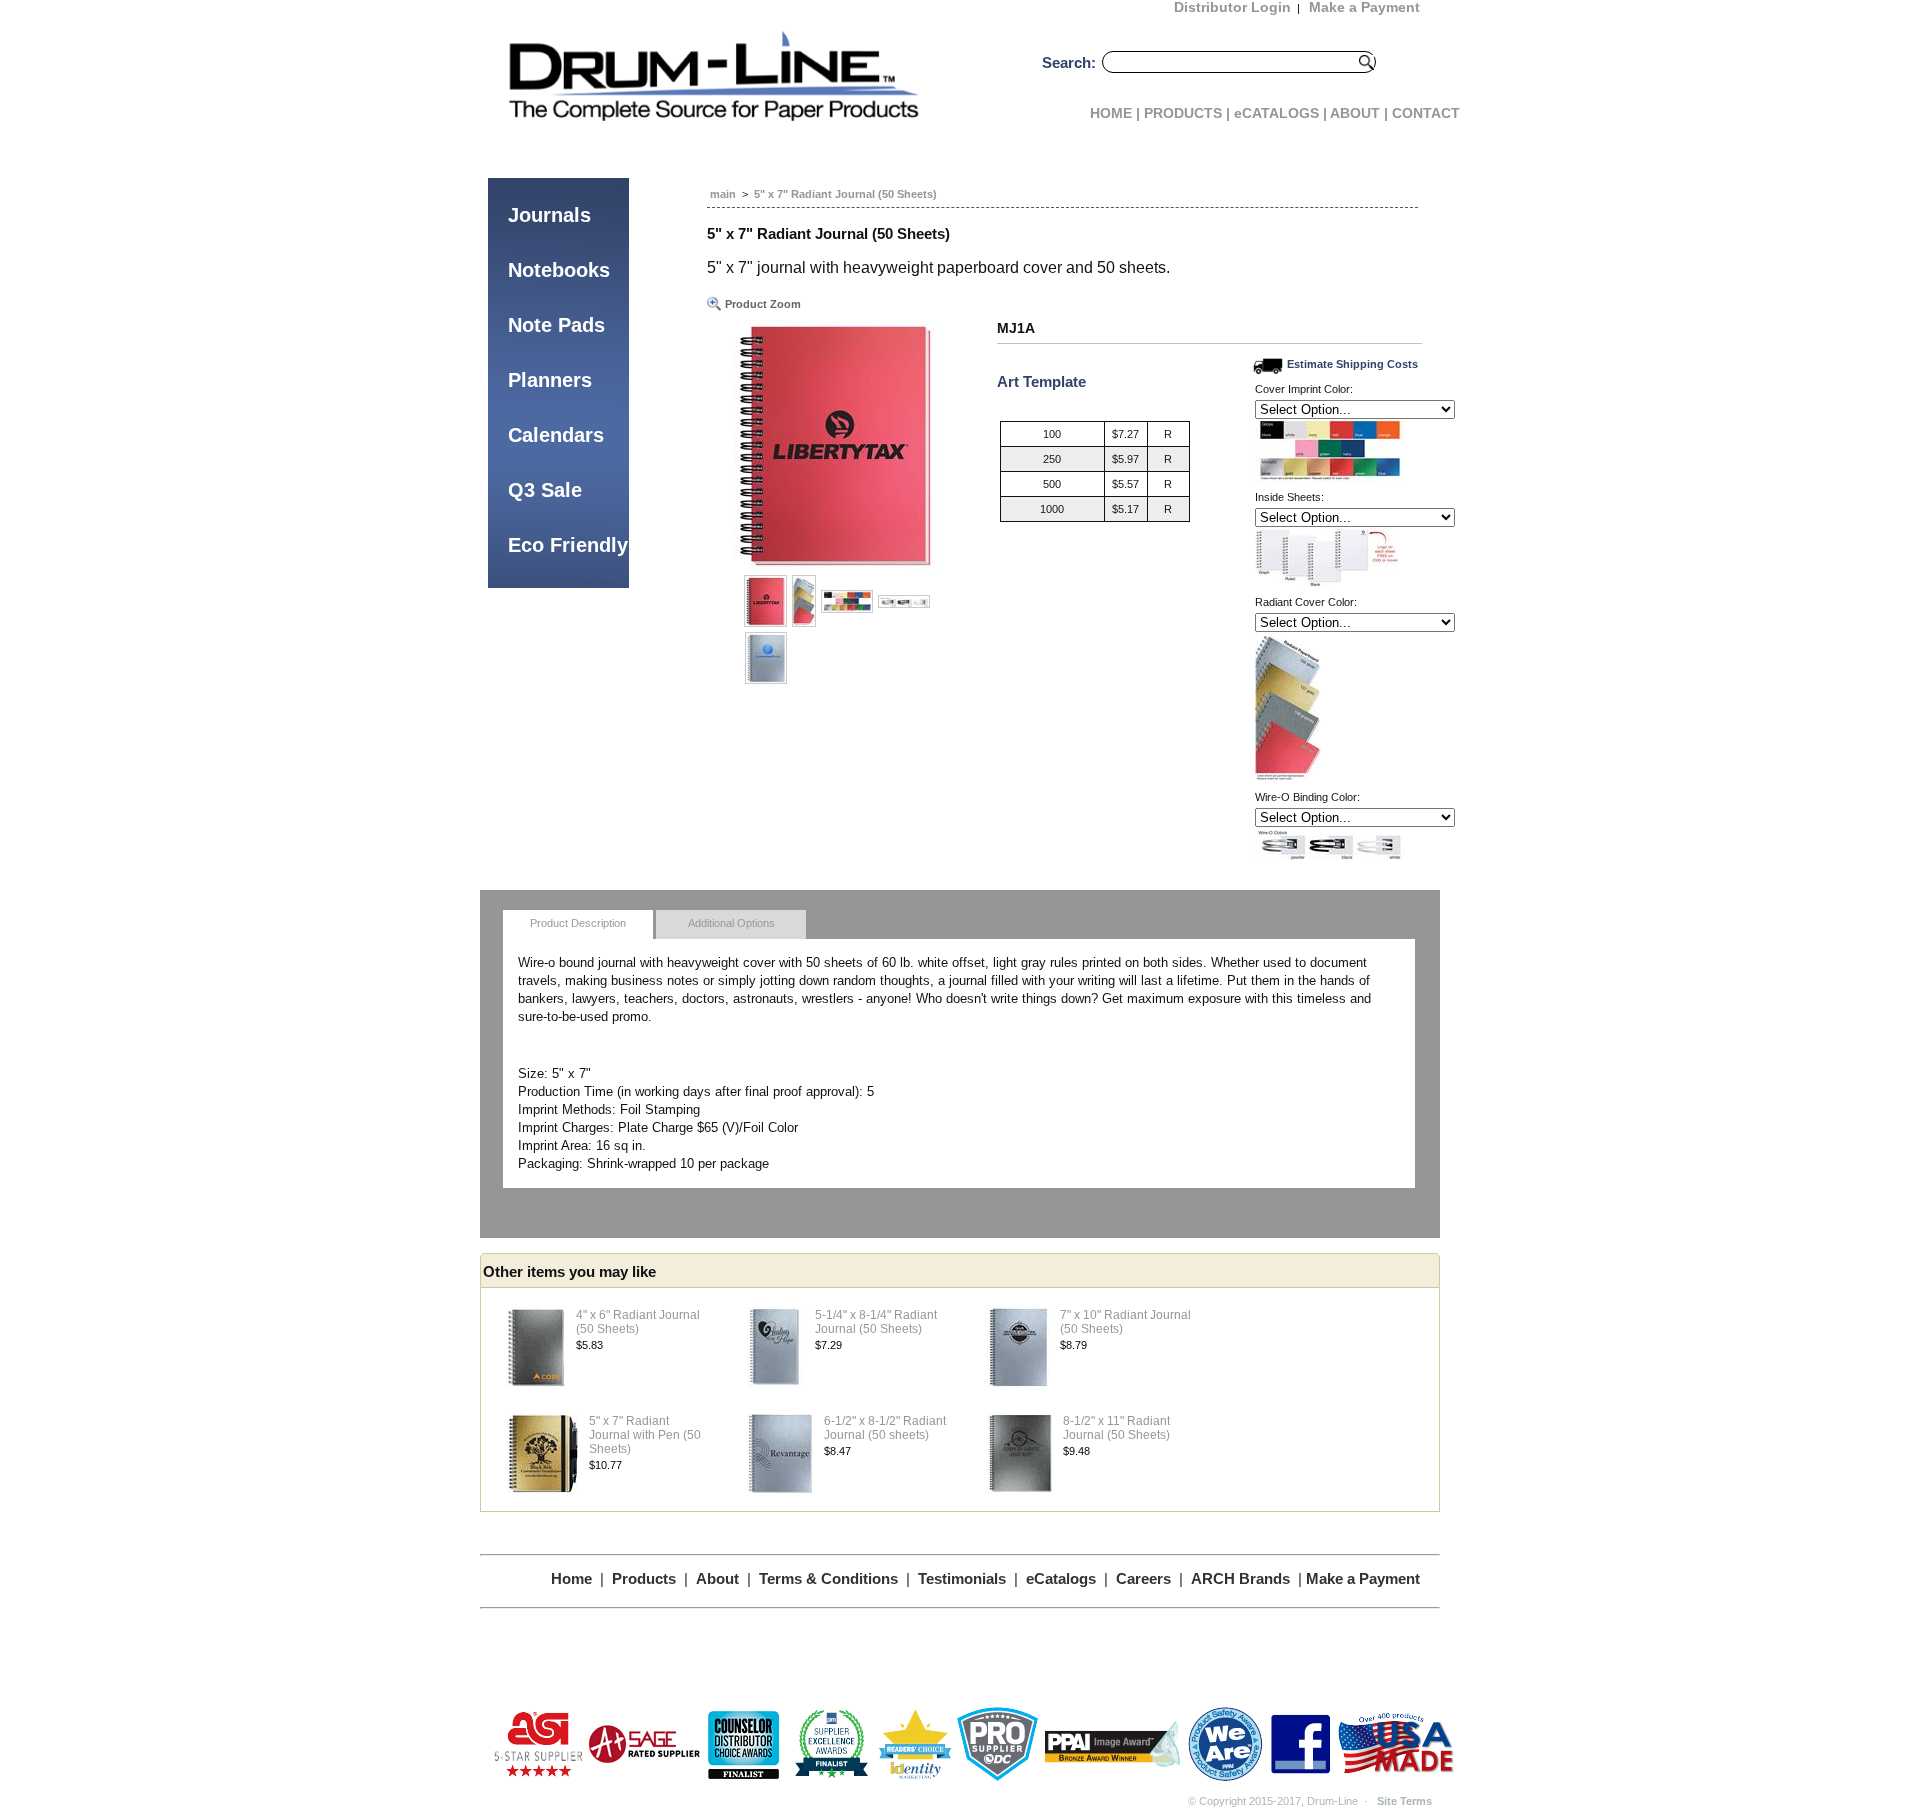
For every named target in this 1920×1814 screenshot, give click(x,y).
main (723, 194)
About (717, 1578)
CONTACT (1426, 113)
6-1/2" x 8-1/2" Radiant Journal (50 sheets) (885, 1428)
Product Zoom (761, 304)
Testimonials (962, 1578)
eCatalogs (1061, 1578)
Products (644, 1578)
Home (571, 1578)
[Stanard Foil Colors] (847, 601)
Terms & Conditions (828, 1578)
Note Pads (556, 325)
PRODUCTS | (1187, 113)
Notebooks (559, 270)
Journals (549, 215)
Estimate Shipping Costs (1352, 364)
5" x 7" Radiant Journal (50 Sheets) (845, 194)
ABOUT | (1359, 113)
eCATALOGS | (1280, 113)
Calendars (556, 435)
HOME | (1115, 113)
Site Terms (1404, 1801)
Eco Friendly (568, 545)
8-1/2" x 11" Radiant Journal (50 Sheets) (1116, 1428)
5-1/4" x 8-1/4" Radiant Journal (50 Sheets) (876, 1322)
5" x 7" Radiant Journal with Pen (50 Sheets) (645, 1435)
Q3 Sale (545, 490)
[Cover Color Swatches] (804, 601)
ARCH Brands (1240, 1578)
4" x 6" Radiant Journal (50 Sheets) (638, 1322)
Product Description (578, 923)
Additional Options (731, 923)
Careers (1143, 1578)
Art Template (1041, 381)
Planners (550, 380)
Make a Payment (1363, 1578)
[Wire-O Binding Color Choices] (904, 601)
